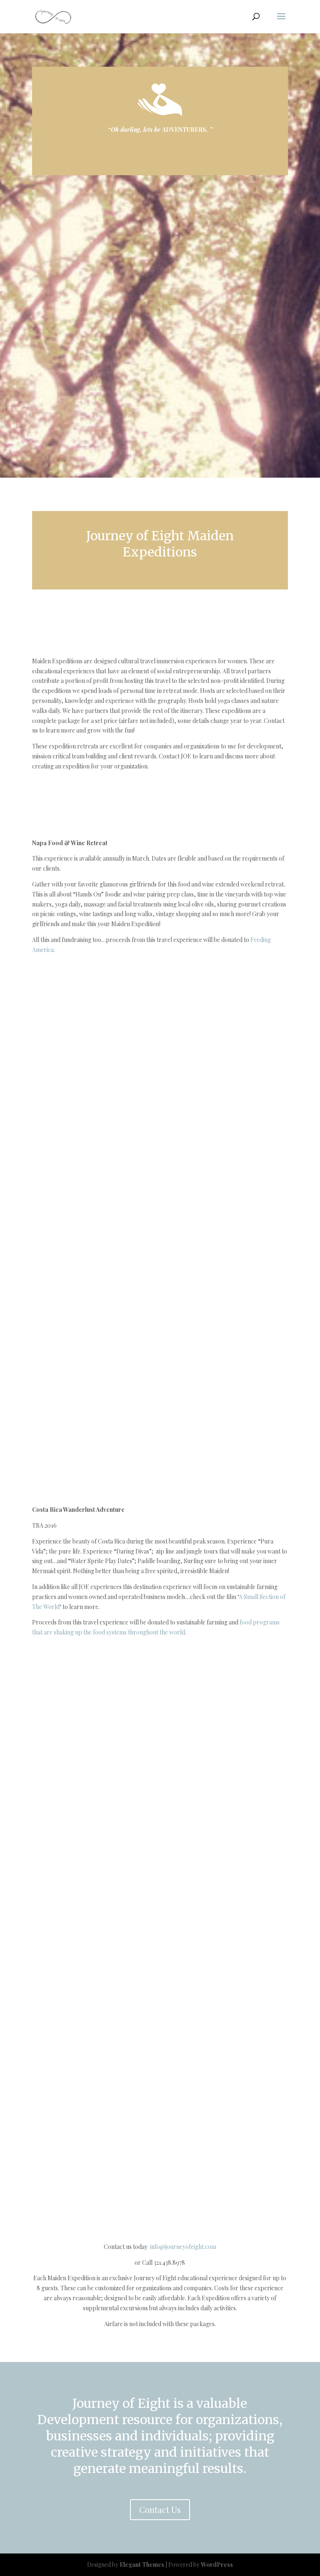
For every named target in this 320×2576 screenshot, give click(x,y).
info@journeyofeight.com (183, 2247)
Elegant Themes (142, 2565)
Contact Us (160, 2509)
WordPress (217, 2565)
